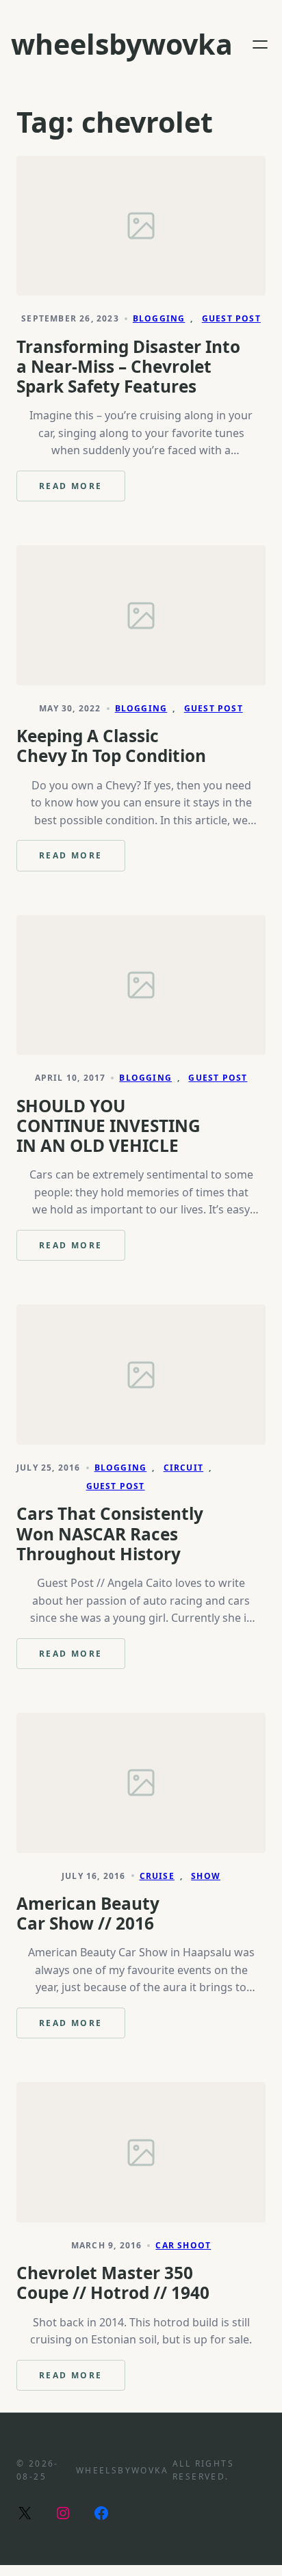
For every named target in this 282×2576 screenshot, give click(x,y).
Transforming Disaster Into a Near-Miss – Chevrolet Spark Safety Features (128, 367)
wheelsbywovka (122, 44)
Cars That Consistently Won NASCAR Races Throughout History (110, 1534)
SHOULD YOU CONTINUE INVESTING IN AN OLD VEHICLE (108, 1126)
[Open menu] (260, 44)
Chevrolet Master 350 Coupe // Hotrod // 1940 (113, 2283)
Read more (82, 491)
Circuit (183, 1468)
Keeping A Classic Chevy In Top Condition (111, 746)
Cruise (157, 1876)
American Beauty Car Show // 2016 (88, 1913)
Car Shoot (183, 2245)
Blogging (159, 318)
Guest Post (231, 318)
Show (206, 1876)
